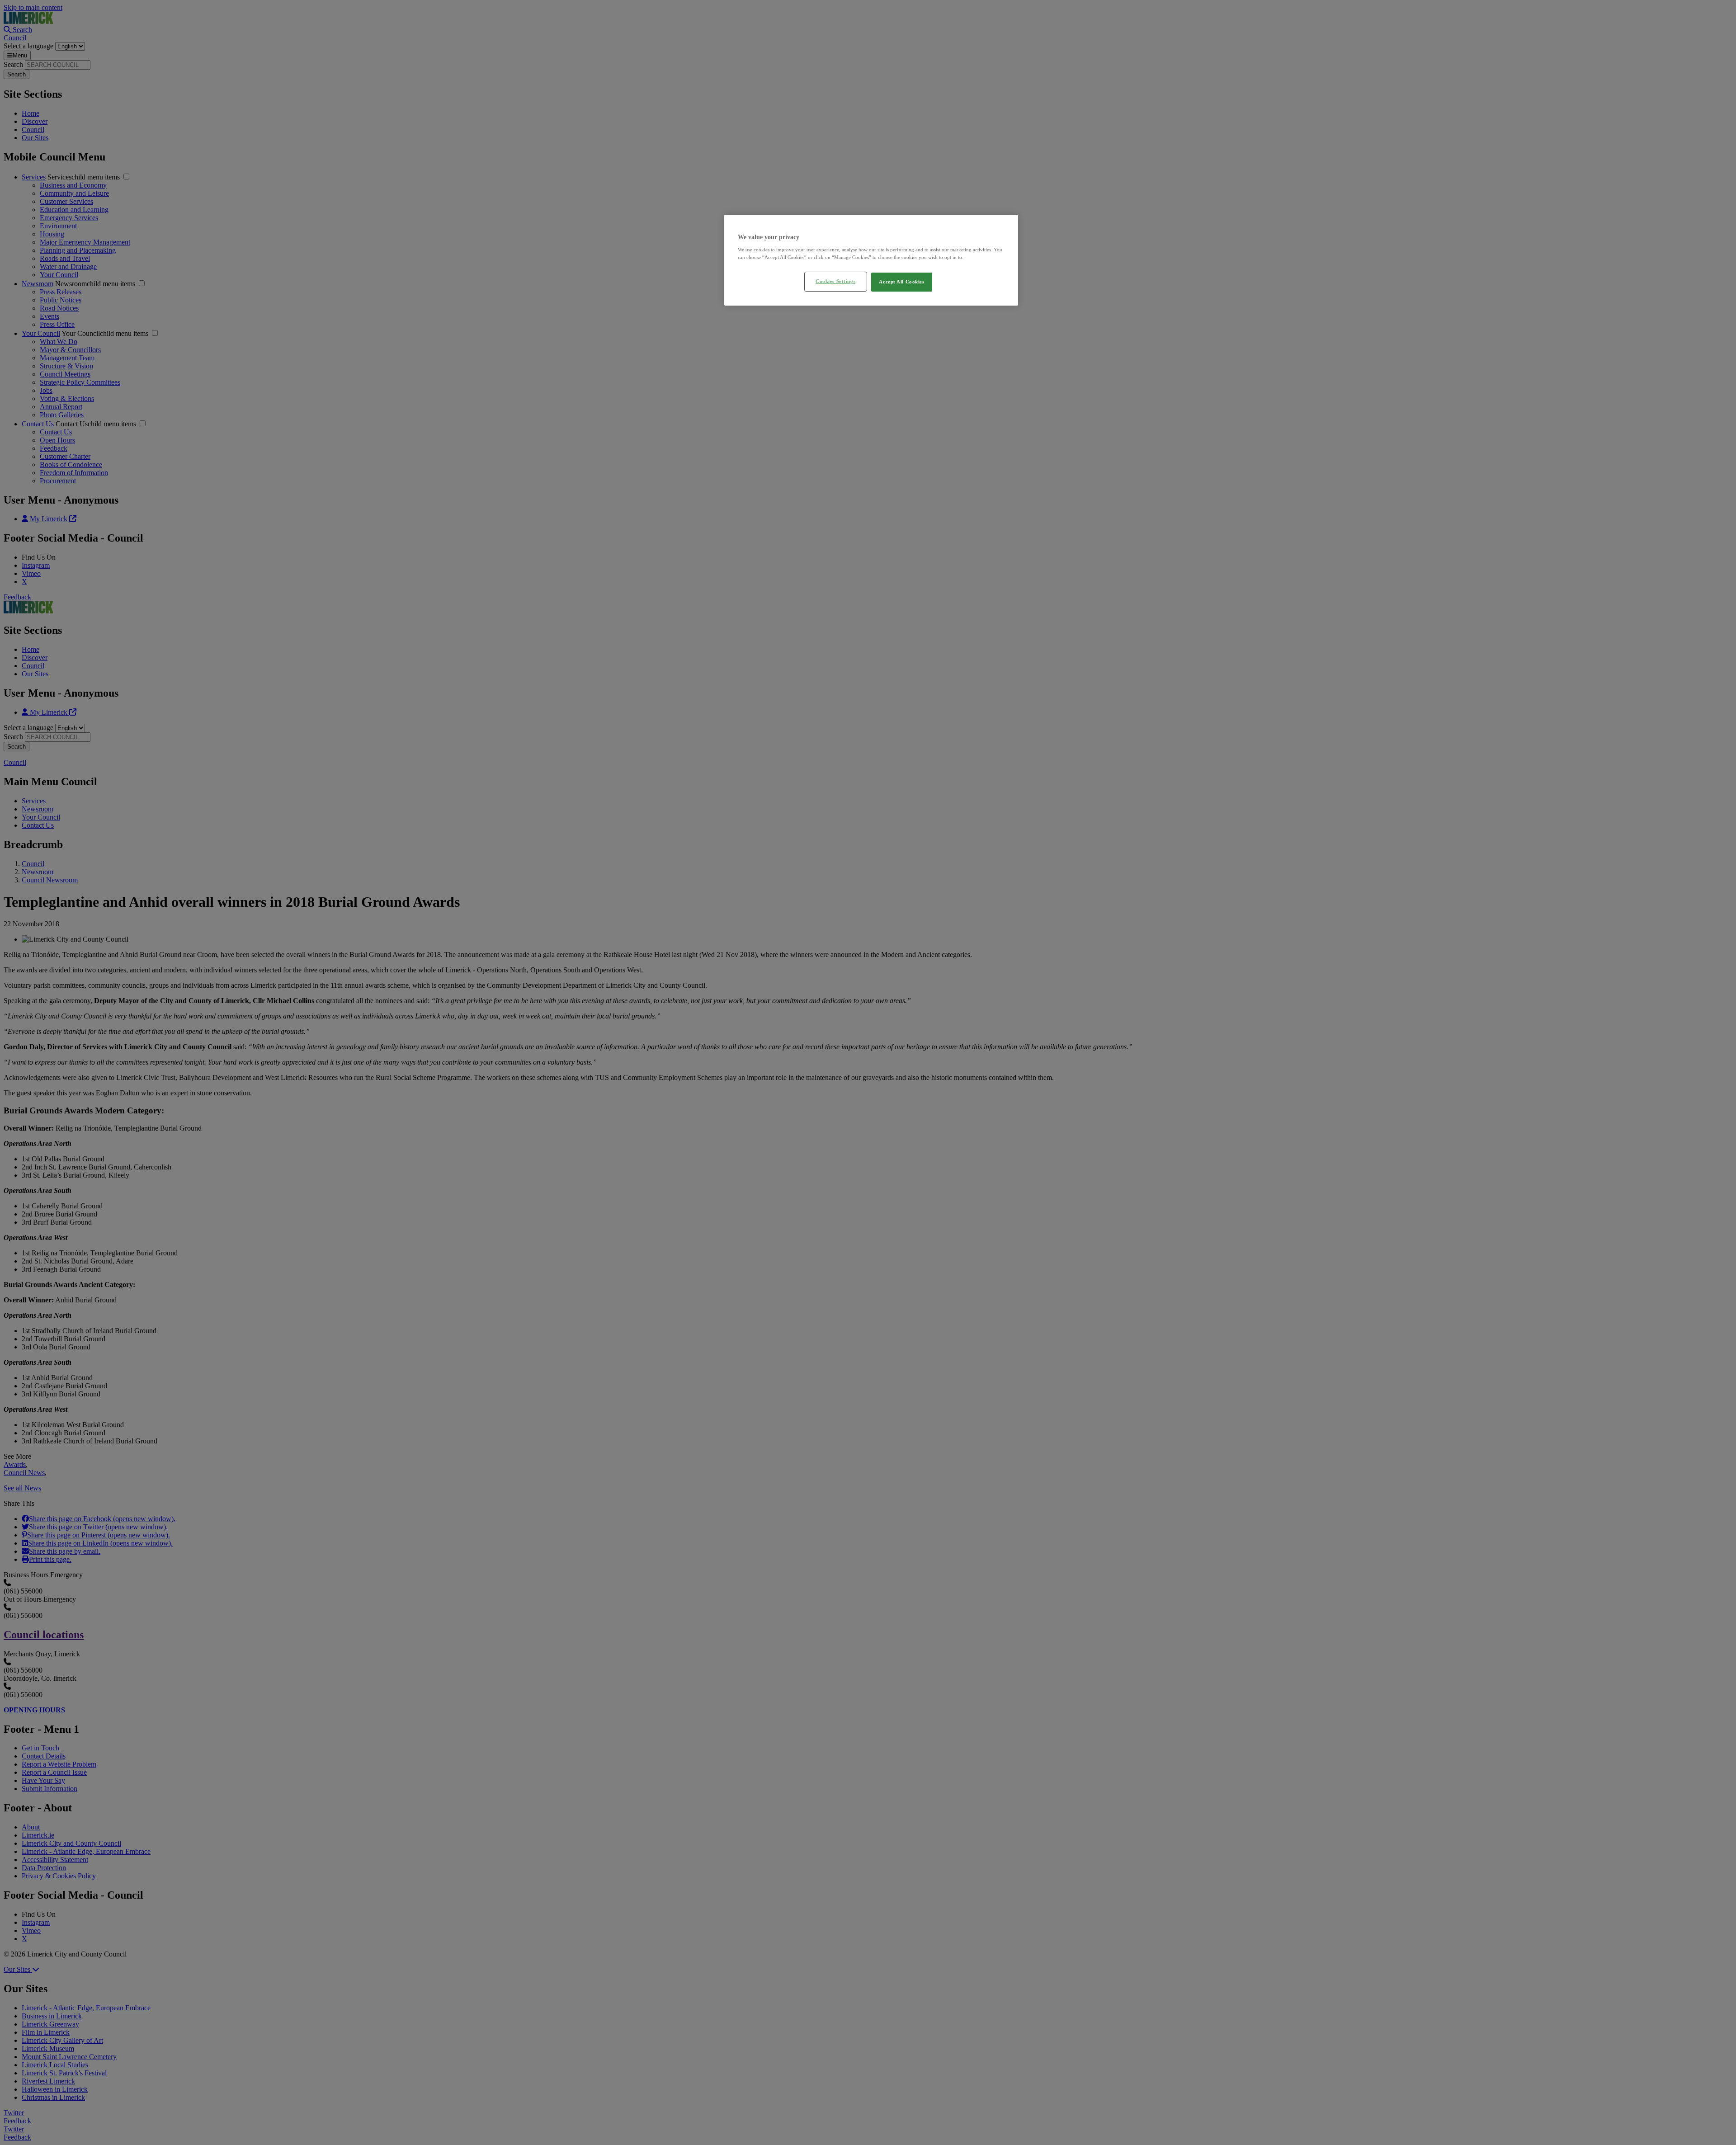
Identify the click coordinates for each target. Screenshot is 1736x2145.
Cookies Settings (835, 281)
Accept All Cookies (901, 282)
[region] (871, 260)
